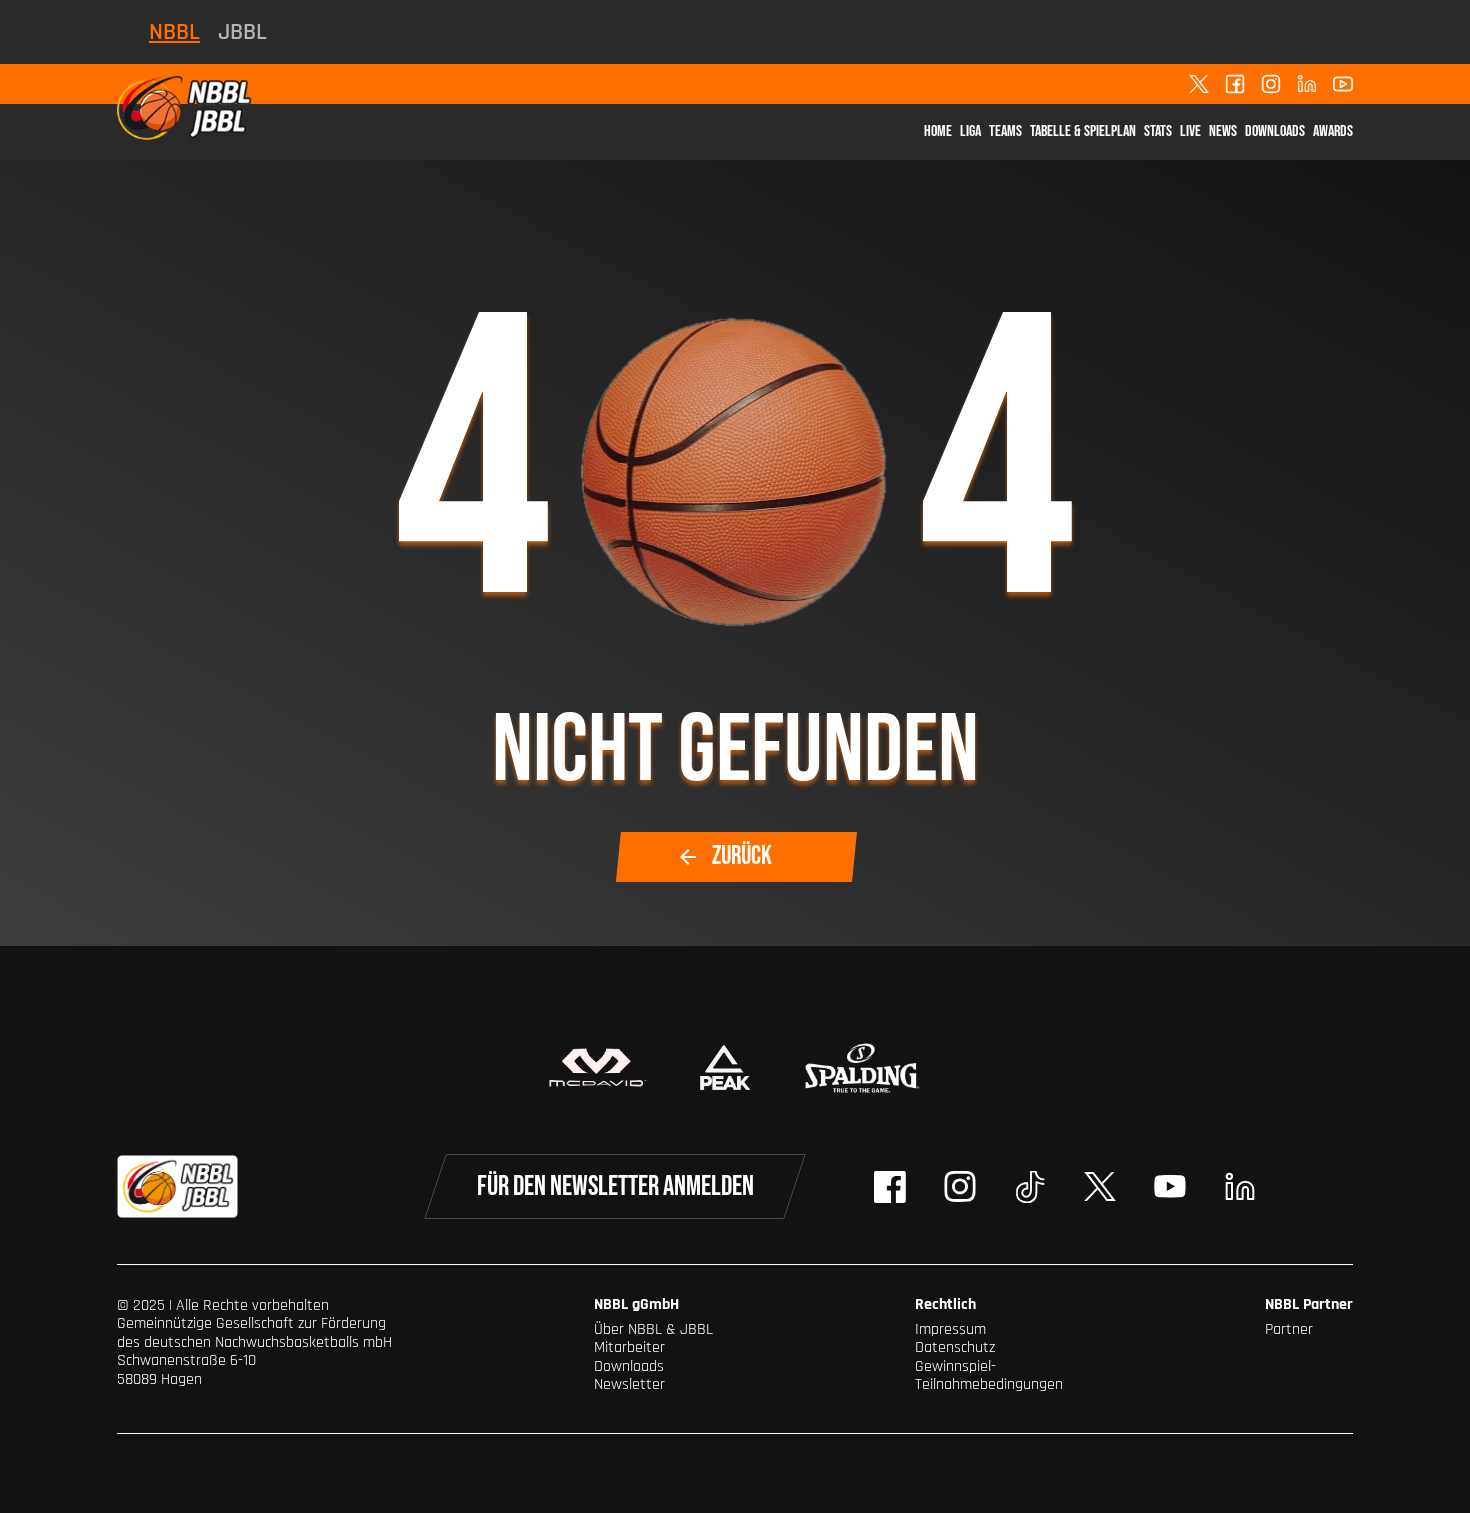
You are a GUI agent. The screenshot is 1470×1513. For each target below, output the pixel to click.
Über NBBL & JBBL (653, 1329)
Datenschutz (955, 1347)
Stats (1158, 131)
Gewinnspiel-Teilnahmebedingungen (989, 1375)
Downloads (1275, 131)
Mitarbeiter (629, 1347)
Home (938, 131)
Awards (1333, 131)
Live (1190, 131)
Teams (1005, 131)
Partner (1289, 1329)
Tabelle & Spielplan (1083, 131)
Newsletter (629, 1384)
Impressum (950, 1329)
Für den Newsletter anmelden (615, 1186)
